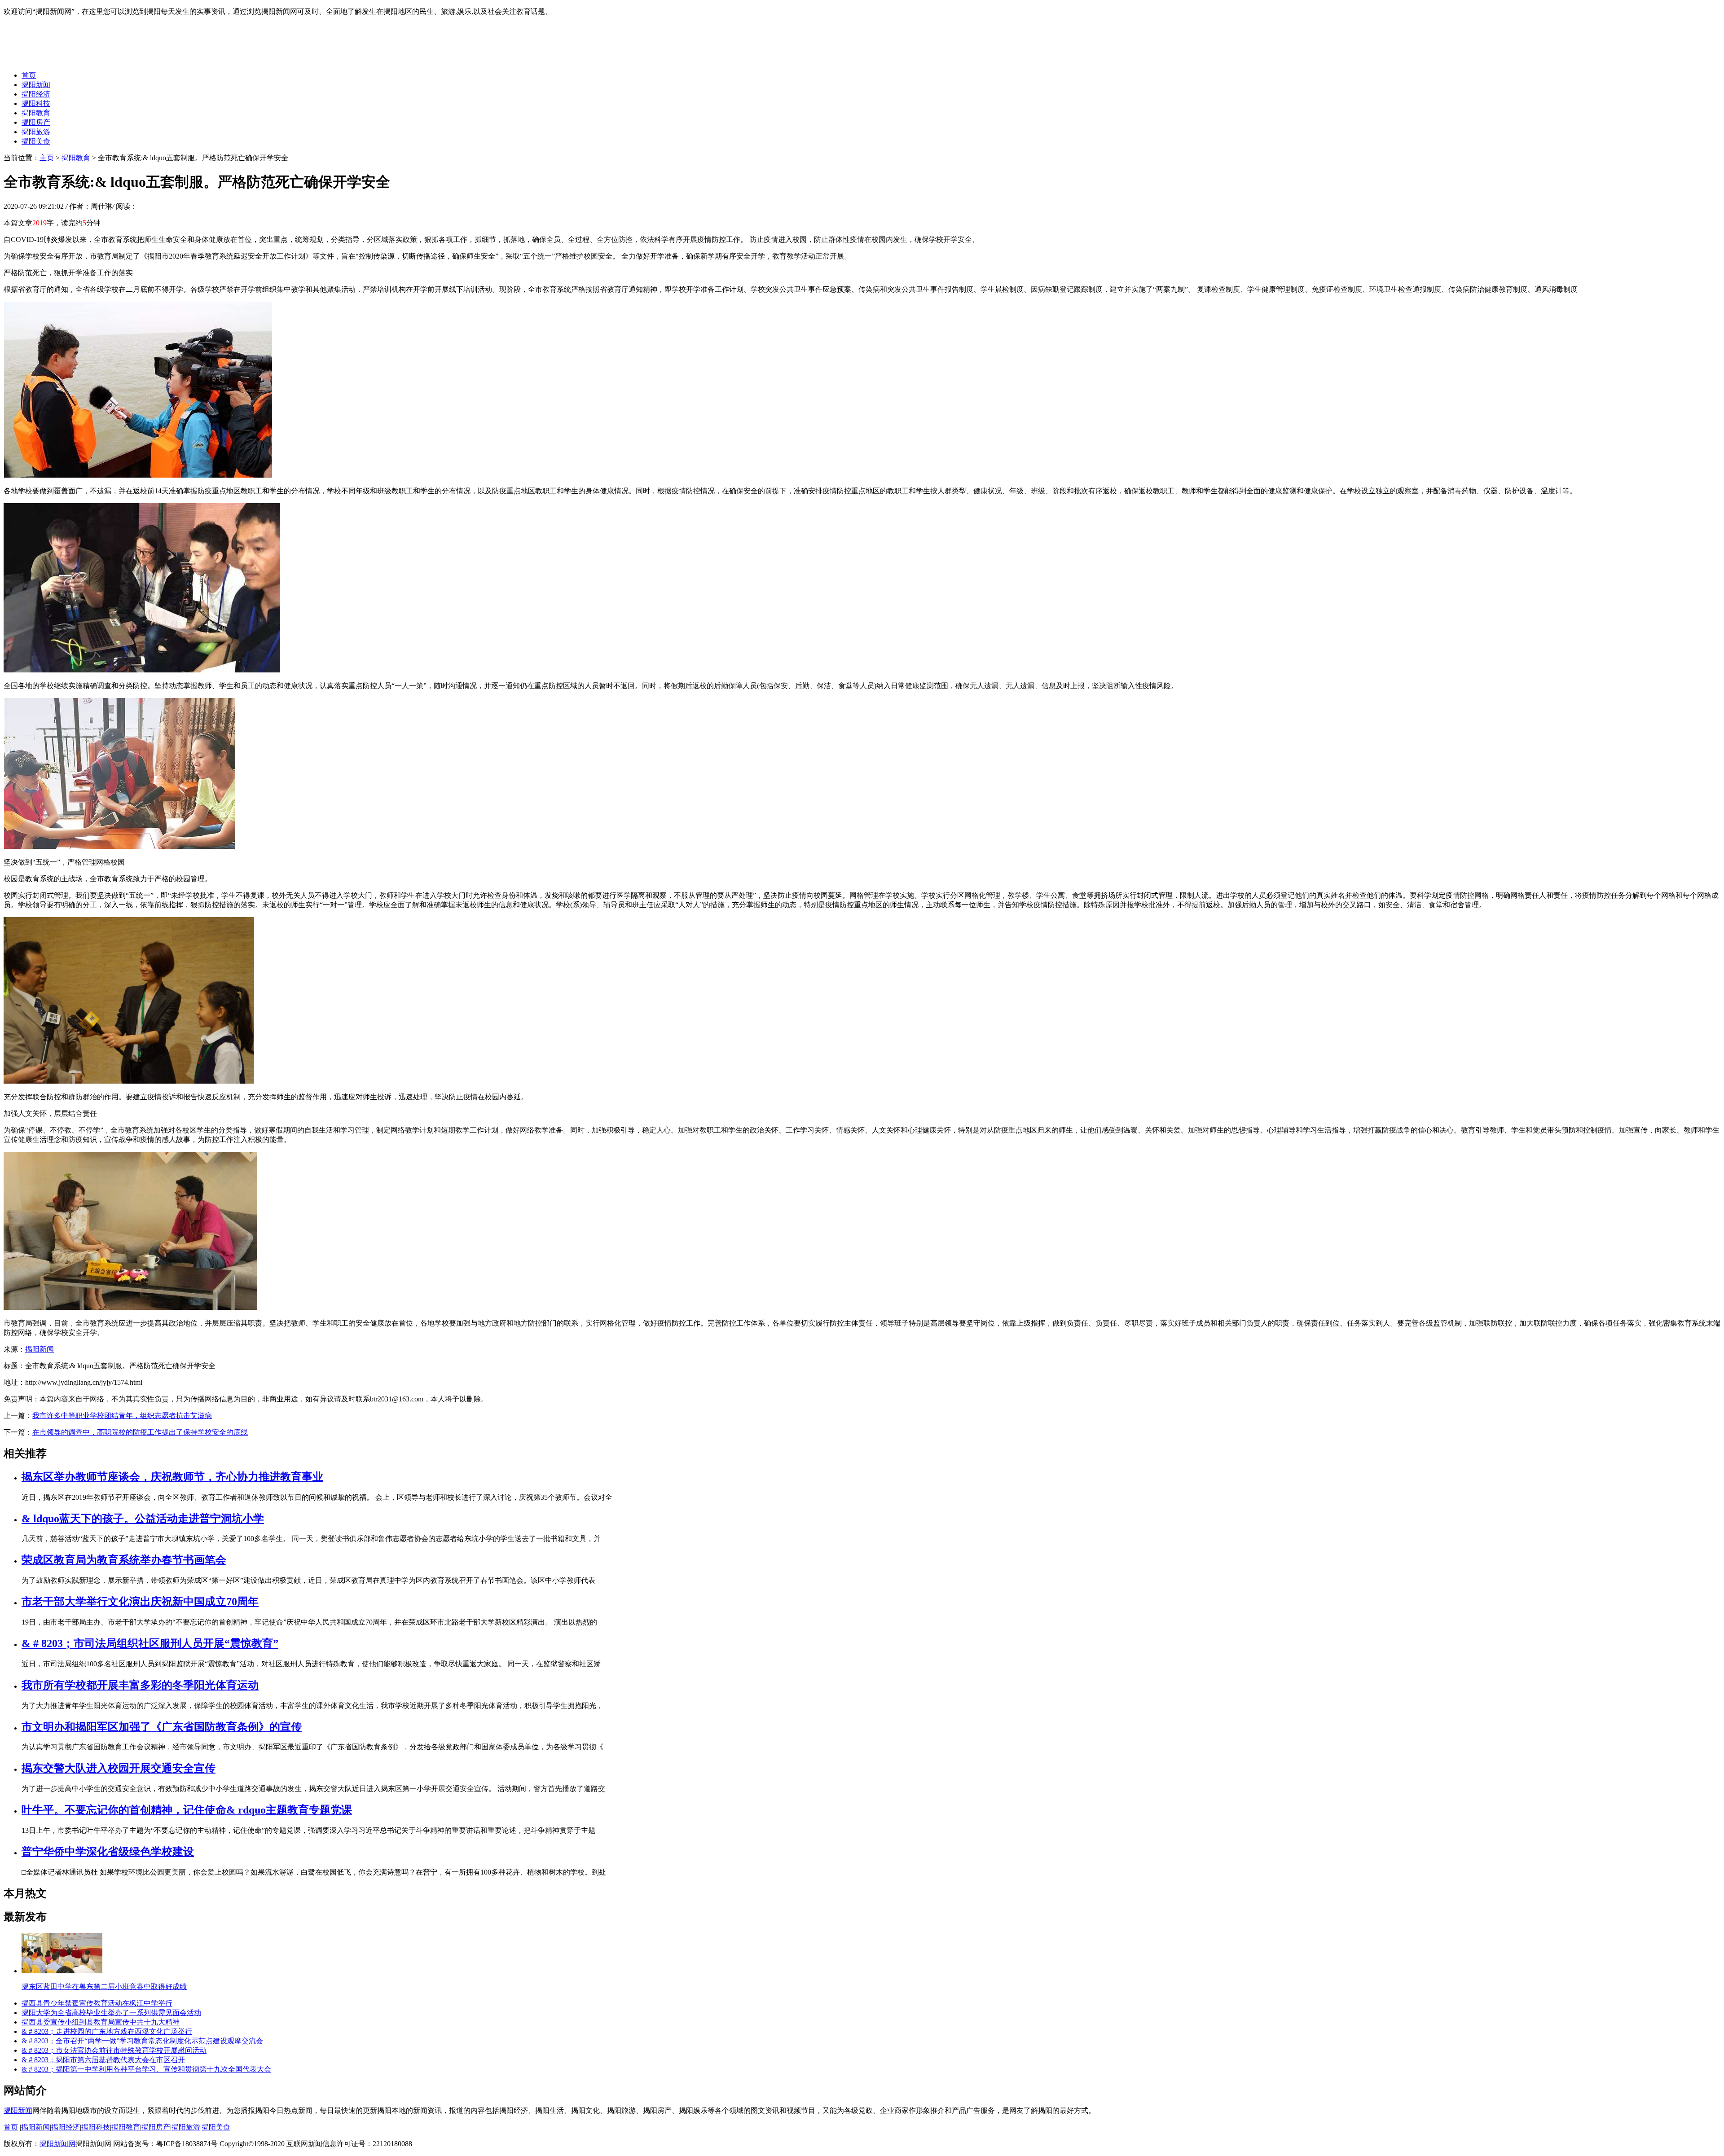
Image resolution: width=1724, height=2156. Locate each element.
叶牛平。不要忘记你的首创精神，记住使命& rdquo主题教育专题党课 (187, 1810)
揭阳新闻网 (57, 2144)
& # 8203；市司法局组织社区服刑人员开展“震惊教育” (150, 1643)
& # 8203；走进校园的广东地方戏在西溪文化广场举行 (107, 2031)
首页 (29, 75)
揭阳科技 (36, 103)
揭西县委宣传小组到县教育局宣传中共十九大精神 (101, 2022)
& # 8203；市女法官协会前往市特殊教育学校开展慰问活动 (114, 2050)
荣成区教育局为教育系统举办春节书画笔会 (124, 1560)
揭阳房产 (36, 122)
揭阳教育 (36, 113)
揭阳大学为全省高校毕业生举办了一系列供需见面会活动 (111, 2013)
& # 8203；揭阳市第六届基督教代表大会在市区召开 (103, 2060)
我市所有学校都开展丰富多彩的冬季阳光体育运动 (140, 1685)
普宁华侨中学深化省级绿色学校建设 (108, 1852)
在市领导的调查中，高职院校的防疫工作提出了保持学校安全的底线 (140, 1432)
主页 (47, 158)
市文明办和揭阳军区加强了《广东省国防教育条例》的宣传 (162, 1727)
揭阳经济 (36, 94)
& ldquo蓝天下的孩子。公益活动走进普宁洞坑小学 (143, 1519)
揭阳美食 (36, 141)
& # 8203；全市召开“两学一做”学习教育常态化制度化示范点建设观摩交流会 (142, 2041)
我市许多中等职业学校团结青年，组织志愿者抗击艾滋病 (122, 1416)
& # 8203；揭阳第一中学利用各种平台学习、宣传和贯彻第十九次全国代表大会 (146, 2069)
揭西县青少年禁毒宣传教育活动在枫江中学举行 (97, 2003)
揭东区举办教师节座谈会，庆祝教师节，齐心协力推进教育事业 (172, 1477)
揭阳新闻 (36, 85)
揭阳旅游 (36, 132)
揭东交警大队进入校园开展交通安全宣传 (119, 1768)
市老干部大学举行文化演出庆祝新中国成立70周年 (140, 1602)
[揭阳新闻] (71, 59)
